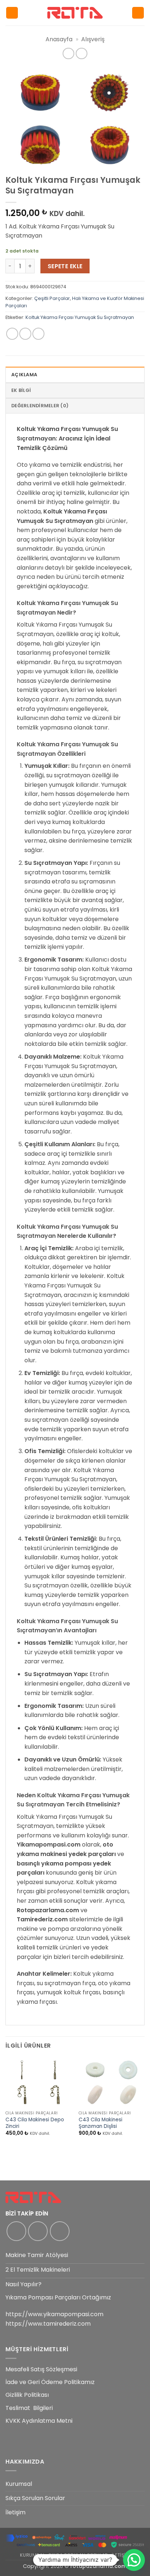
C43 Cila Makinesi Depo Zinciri (35, 2123)
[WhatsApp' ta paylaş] (12, 334)
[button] (12, 13)
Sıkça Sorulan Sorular (35, 2498)
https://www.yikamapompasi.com (54, 2314)
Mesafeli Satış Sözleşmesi (41, 2369)
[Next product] (68, 53)
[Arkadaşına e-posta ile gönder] (38, 334)
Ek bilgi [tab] (21, 390)
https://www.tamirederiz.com (48, 2324)
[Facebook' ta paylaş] (25, 334)
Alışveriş (93, 39)
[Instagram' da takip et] (38, 2231)
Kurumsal (19, 2484)
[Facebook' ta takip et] (16, 2231)
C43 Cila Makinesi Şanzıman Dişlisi (100, 2123)
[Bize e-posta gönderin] (60, 2231)
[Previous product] (81, 53)
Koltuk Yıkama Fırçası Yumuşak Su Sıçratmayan (80, 317)
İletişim (15, 2512)
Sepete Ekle (65, 266)
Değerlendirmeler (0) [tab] (40, 406)
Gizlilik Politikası (27, 2395)
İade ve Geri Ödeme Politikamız (50, 2382)
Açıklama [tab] (24, 375)
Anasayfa (59, 39)
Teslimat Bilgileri (29, 2408)
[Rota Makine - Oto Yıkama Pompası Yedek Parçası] (75, 13)
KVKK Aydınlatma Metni (39, 2421)
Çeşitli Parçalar (52, 298)
